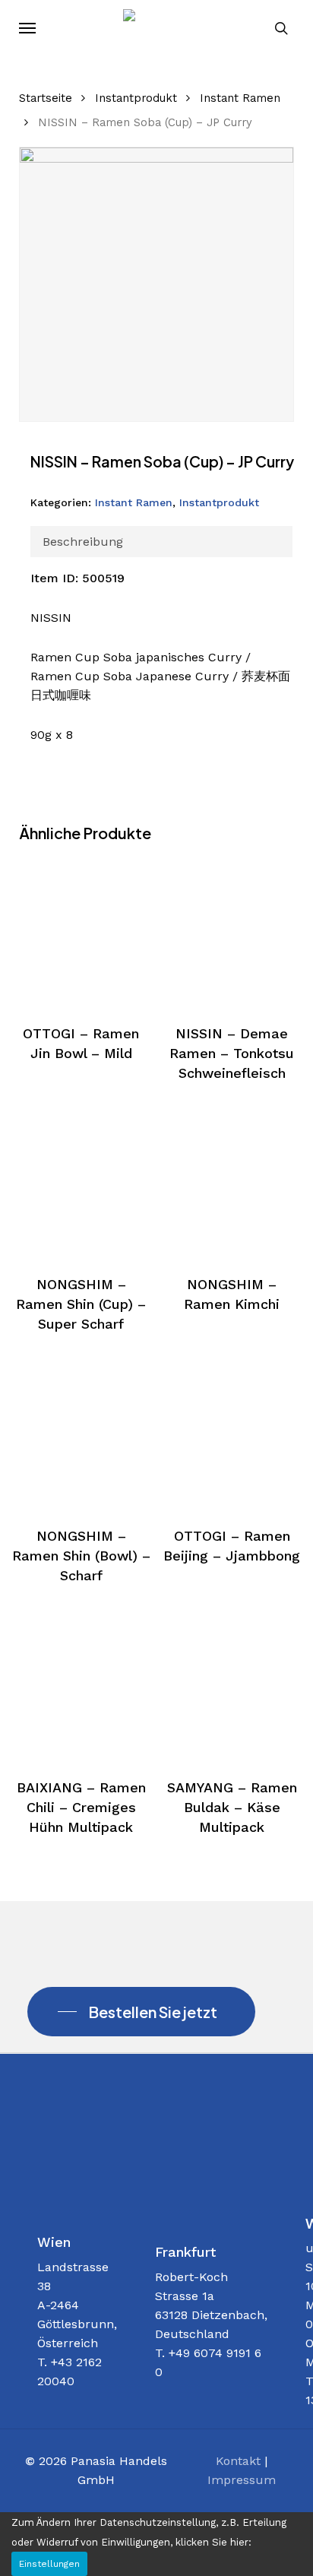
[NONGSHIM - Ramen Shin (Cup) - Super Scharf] (81, 1179)
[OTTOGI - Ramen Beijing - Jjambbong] (232, 1430)
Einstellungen (49, 2564)
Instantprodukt (136, 98)
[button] (27, 28)
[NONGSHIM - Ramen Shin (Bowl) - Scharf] (81, 1430)
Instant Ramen (240, 98)
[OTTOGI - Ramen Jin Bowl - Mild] (81, 927)
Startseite (46, 98)
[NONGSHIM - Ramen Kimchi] (232, 1179)
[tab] (162, 542)
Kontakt (238, 2461)
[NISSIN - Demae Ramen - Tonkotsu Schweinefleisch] (232, 927)
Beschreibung (83, 542)
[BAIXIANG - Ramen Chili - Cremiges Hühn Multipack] (81, 1681)
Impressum (242, 2480)
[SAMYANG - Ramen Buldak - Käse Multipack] (232, 1681)
